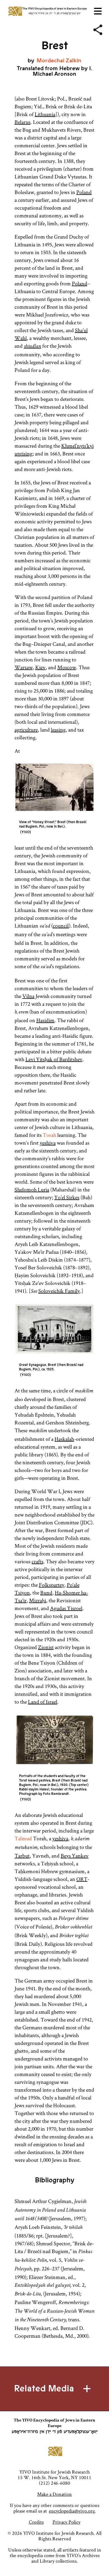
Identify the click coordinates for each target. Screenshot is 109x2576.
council (61, 926)
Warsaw (24, 667)
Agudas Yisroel (66, 1608)
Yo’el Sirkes (67, 1197)
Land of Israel (43, 1702)
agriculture (26, 730)
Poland (84, 192)
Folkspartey (52, 1585)
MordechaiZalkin (59, 61)
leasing (58, 730)
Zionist (46, 1647)
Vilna (28, 996)
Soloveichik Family (59, 1291)
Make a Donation (54, 2494)
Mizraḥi (38, 1600)
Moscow (67, 667)
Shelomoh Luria (32, 1189)
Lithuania (45, 114)
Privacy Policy (67, 2522)
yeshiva (48, 1143)
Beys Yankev (75, 1856)
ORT (82, 1879)
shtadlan (32, 347)
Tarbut (22, 1856)
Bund (46, 1593)
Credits (36, 2522)
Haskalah (64, 1439)
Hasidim (45, 1020)
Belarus (22, 122)
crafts (37, 1561)
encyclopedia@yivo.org (72, 2511)
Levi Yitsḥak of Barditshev (54, 1059)
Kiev (40, 667)
